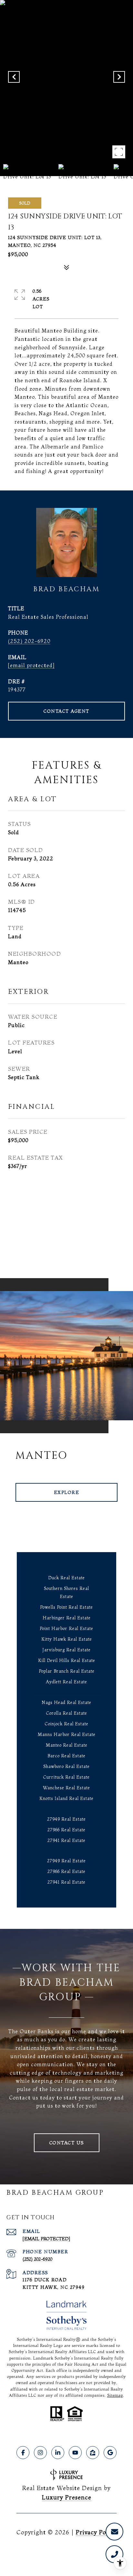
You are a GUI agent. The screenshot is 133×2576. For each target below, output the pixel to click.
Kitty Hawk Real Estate (67, 1639)
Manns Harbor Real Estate (67, 1734)
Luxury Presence (67, 2497)
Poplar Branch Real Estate (67, 1671)
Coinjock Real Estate (67, 1724)
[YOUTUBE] (75, 2453)
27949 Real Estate (66, 1819)
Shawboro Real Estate (66, 1766)
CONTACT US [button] (67, 2143)
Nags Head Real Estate (66, 1702)
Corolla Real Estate (67, 1713)
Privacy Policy (96, 2532)
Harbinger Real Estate (67, 1618)
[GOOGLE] (110, 2453)
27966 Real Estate (66, 1830)
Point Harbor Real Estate (66, 1628)
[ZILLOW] (93, 2453)
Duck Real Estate (66, 1578)
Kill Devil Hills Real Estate (67, 1660)
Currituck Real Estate (66, 1777)
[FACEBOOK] (23, 2453)
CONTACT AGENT (66, 711)
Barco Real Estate (66, 1756)
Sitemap (115, 2395)
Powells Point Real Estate (66, 1607)
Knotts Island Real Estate (66, 1798)
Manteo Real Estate (67, 1745)
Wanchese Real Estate (66, 1788)
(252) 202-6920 (29, 641)
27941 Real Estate (66, 1840)
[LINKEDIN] (58, 2453)
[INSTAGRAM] (40, 2453)
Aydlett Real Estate (66, 1682)
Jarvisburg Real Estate (66, 1650)
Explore (67, 1492)
